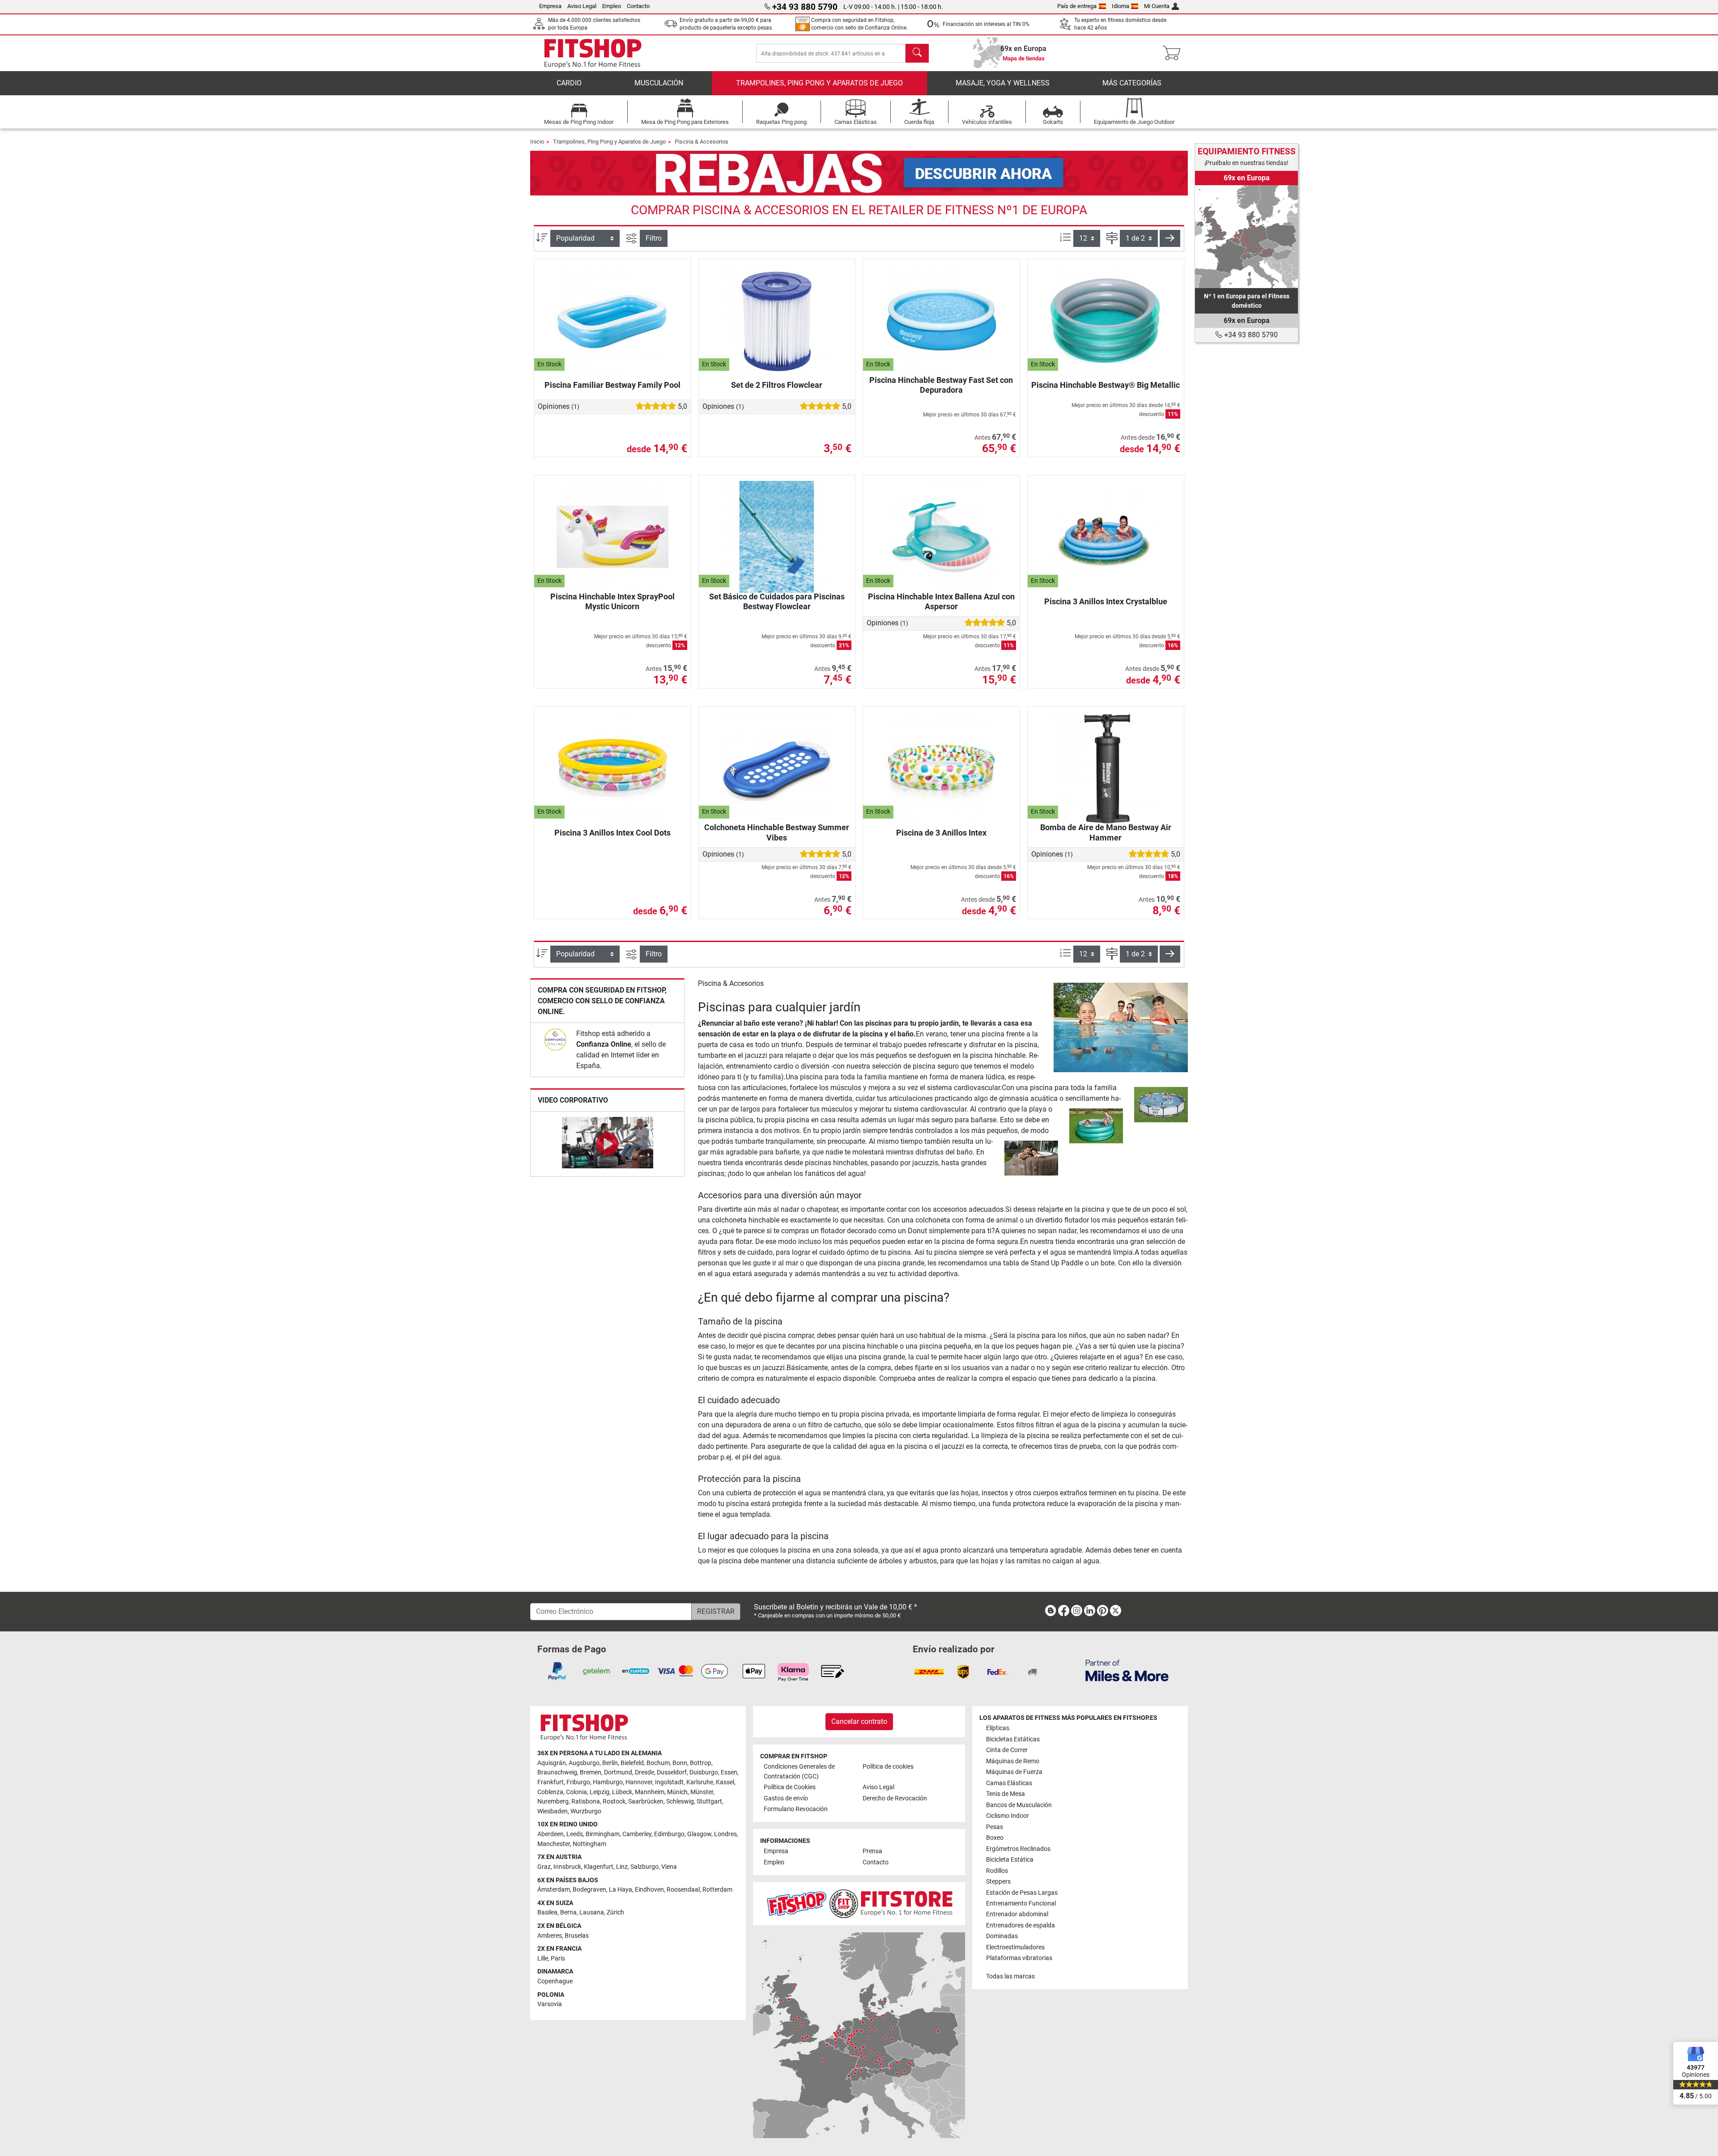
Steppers (998, 1882)
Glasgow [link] (699, 1834)
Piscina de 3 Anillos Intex (941, 833)
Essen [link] (729, 1772)
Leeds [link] (575, 1834)
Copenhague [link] (555, 1981)
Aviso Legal (582, 6)
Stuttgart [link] (709, 1802)
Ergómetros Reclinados (1018, 1849)
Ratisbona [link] (586, 1802)
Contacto (638, 6)
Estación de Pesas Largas (1022, 1893)
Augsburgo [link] (584, 1763)
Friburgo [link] (578, 1782)
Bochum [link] (658, 1763)
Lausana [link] (592, 1912)
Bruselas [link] (577, 1936)
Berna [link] (568, 1912)
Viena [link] (669, 1867)
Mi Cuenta (1157, 6)
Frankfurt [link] (551, 1782)
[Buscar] (917, 53)
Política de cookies (888, 1767)
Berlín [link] (610, 1763)
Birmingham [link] (603, 1834)
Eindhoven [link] (649, 1890)
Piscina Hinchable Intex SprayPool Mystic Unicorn (612, 601)
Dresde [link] (644, 1772)
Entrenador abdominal (1017, 1914)
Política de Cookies (790, 1787)
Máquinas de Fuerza (1014, 1772)
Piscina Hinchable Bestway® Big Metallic (1106, 385)
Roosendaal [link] (683, 1890)
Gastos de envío (786, 1798)
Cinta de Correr (1007, 1750)
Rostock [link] (614, 1802)
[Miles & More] (1127, 1670)
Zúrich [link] (615, 1912)
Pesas (995, 1827)
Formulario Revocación (796, 1809)
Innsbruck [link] (567, 1867)
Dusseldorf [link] (672, 1772)
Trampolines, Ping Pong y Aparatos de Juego (819, 83)
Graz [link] (544, 1867)
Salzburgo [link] (644, 1867)
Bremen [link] (591, 1772)
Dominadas (1002, 1936)
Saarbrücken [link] (646, 1802)
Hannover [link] (639, 1782)
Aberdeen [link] (551, 1834)
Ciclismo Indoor (1008, 1816)
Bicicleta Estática (1010, 1860)
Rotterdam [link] (717, 1890)
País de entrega (1077, 6)
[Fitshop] (593, 53)
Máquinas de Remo (1013, 1761)
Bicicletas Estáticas (1013, 1739)
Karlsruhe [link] (700, 1782)
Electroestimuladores (1015, 1947)
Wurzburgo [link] (586, 1811)
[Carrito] (1174, 53)
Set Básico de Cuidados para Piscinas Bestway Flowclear (777, 601)
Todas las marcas (1010, 1976)
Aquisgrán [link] (552, 1763)
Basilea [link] (547, 1912)
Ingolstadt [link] (669, 1782)
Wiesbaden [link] (553, 1811)
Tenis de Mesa (1006, 1794)
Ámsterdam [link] (554, 1890)
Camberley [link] (637, 1834)
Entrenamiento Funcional (1021, 1903)
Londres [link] (725, 1834)
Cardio (569, 83)
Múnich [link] (677, 1792)
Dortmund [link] (618, 1772)
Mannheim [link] (650, 1792)
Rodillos (997, 1871)
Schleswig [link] (680, 1802)
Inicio (537, 142)
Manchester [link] (554, 1844)
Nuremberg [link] (553, 1802)
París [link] (558, 1959)
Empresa (550, 6)
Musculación (659, 83)
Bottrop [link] (701, 1763)
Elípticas (998, 1728)
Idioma (1121, 6)
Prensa (872, 1851)
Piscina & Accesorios (702, 142)
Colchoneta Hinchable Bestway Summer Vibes (777, 832)
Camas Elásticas (1009, 1783)
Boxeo (995, 1838)
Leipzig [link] (600, 1792)
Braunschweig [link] (557, 1772)
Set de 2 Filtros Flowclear (777, 385)
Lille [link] (543, 1959)
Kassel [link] (725, 1782)
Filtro (654, 238)
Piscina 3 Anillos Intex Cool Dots (612, 833)
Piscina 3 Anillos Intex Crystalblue (1106, 601)
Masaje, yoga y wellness (1003, 83)
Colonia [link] (576, 1792)
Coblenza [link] (550, 1792)
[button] (1170, 238)
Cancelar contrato (859, 1721)
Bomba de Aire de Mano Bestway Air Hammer (1106, 832)
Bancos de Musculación (1019, 1805)
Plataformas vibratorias (1019, 1958)
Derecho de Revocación (895, 1798)
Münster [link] (702, 1792)
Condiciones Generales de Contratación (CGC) (799, 1772)
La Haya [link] (621, 1890)
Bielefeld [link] (632, 1763)
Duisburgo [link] (704, 1772)
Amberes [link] (550, 1936)
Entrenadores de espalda (1021, 1925)
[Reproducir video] (607, 1144)
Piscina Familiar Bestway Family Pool (612, 385)
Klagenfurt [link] (599, 1867)
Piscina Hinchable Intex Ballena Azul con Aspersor (941, 601)
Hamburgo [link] (608, 1782)
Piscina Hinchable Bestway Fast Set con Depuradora (941, 385)
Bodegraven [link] (589, 1890)
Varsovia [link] (550, 2004)
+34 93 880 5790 (1250, 335)
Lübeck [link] (622, 1792)
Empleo (612, 6)
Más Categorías (1132, 83)
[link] (555, 1040)
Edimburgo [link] (669, 1834)
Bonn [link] (680, 1763)
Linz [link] (622, 1867)
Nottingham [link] (589, 1844)
